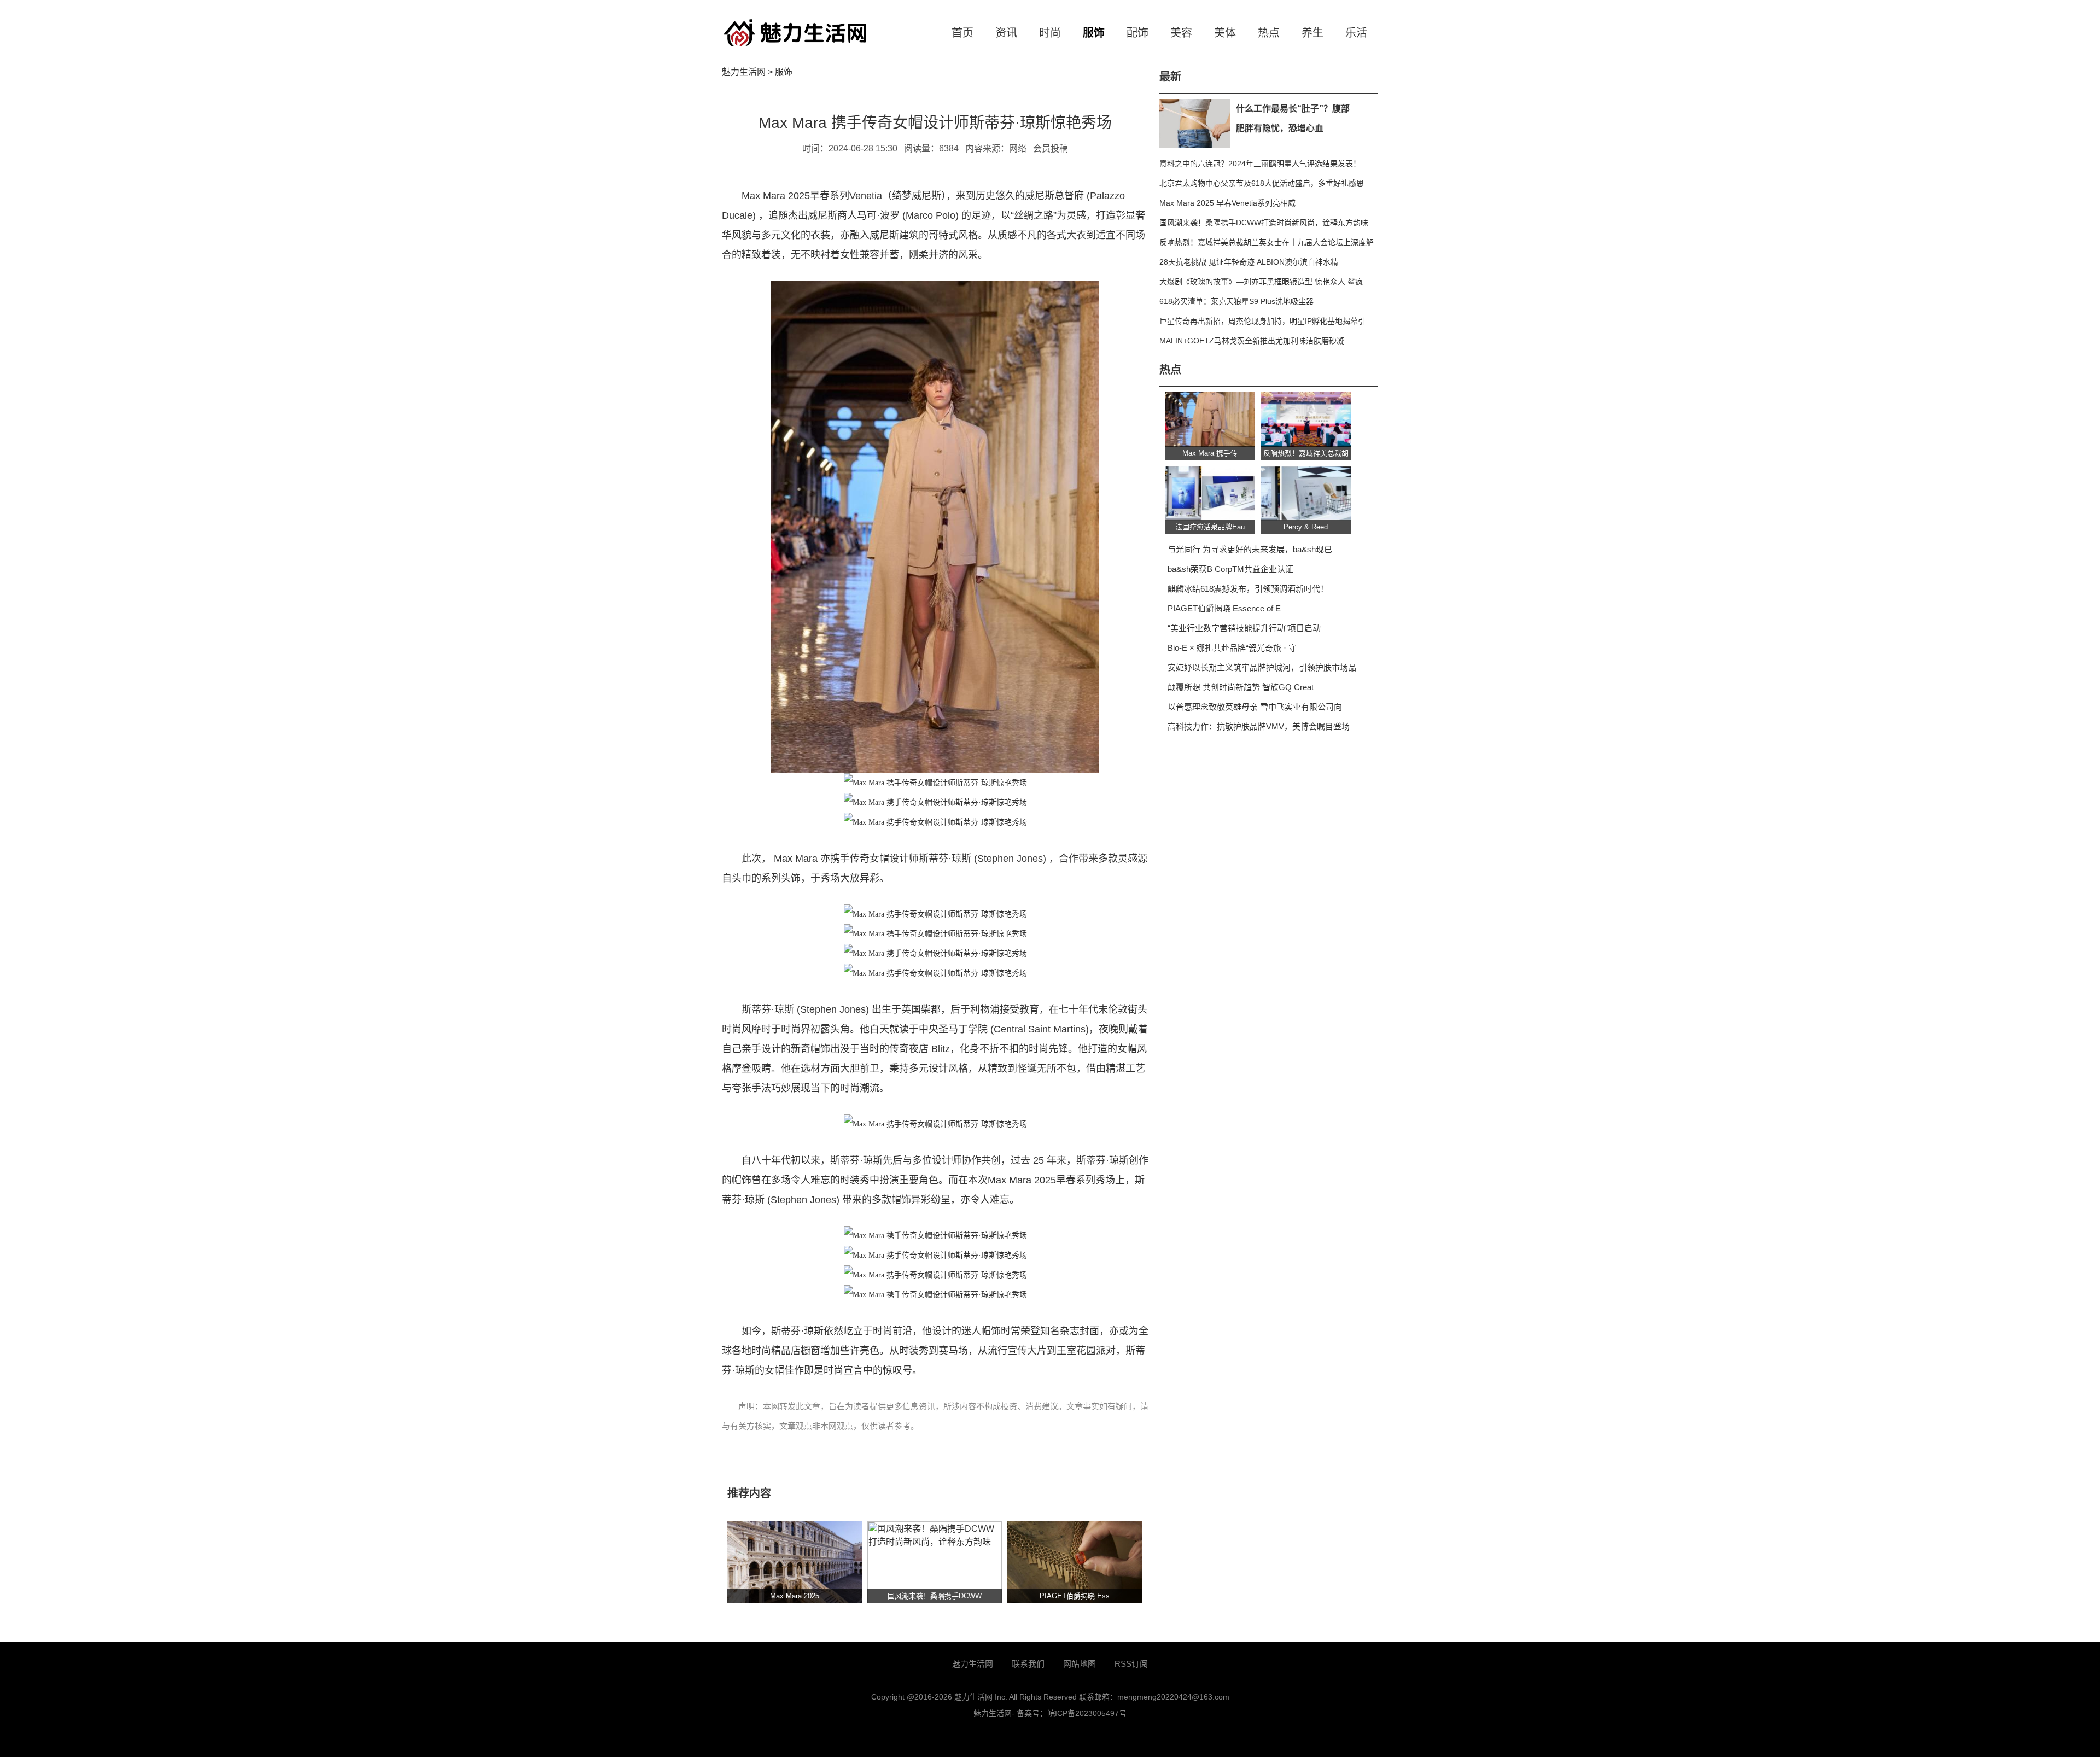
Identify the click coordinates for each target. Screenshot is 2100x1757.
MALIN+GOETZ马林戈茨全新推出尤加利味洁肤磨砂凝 (1252, 341)
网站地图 (1080, 1664)
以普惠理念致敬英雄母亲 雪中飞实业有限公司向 (1255, 707)
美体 (1225, 33)
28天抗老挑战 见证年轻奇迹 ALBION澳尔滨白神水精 (1249, 262)
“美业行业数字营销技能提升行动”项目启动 (1244, 628)
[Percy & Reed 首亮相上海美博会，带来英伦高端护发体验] (1306, 493)
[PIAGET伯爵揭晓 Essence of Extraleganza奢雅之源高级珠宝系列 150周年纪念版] (1075, 1562)
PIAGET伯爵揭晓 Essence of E (1224, 608)
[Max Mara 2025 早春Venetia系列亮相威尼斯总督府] (795, 1562)
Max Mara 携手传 (1210, 453)
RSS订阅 (1131, 1664)
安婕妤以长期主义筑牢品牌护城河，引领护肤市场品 (1262, 667)
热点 (1269, 33)
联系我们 (1028, 1664)
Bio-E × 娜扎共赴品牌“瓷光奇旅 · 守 (1232, 648)
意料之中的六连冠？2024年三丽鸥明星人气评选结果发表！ (1260, 164)
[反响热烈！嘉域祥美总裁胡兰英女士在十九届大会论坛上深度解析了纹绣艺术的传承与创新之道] (1306, 419)
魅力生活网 (744, 72)
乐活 (1356, 33)
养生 (1312, 33)
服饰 (1094, 33)
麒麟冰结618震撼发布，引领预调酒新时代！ (1248, 589)
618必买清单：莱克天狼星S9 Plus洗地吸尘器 (1236, 301)
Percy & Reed (1306, 527)
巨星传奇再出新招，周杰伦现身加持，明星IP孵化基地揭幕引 (1262, 321)
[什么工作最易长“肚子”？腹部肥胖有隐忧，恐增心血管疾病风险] (1195, 124)
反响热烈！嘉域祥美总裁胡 (1306, 453)
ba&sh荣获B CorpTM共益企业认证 (1230, 569)
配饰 (1137, 33)
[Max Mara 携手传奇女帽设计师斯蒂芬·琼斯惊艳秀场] (1210, 419)
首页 (962, 33)
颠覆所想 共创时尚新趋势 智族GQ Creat (1241, 687)
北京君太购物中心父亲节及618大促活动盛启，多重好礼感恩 (1262, 183)
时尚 (1050, 33)
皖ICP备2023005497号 (1087, 1713)
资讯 (1006, 33)
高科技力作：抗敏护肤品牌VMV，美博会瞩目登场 (1259, 726)
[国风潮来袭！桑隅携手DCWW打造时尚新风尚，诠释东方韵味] (935, 1562)
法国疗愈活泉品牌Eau (1210, 527)
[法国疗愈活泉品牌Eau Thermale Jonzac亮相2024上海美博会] (1210, 493)
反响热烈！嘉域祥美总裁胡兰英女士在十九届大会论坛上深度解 (1267, 242)
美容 (1181, 33)
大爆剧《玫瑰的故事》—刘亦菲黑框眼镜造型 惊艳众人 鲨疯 (1261, 282)
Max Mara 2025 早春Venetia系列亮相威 (1227, 203)
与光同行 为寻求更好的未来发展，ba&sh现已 (1250, 549)
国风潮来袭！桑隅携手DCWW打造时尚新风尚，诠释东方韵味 (1264, 223)
